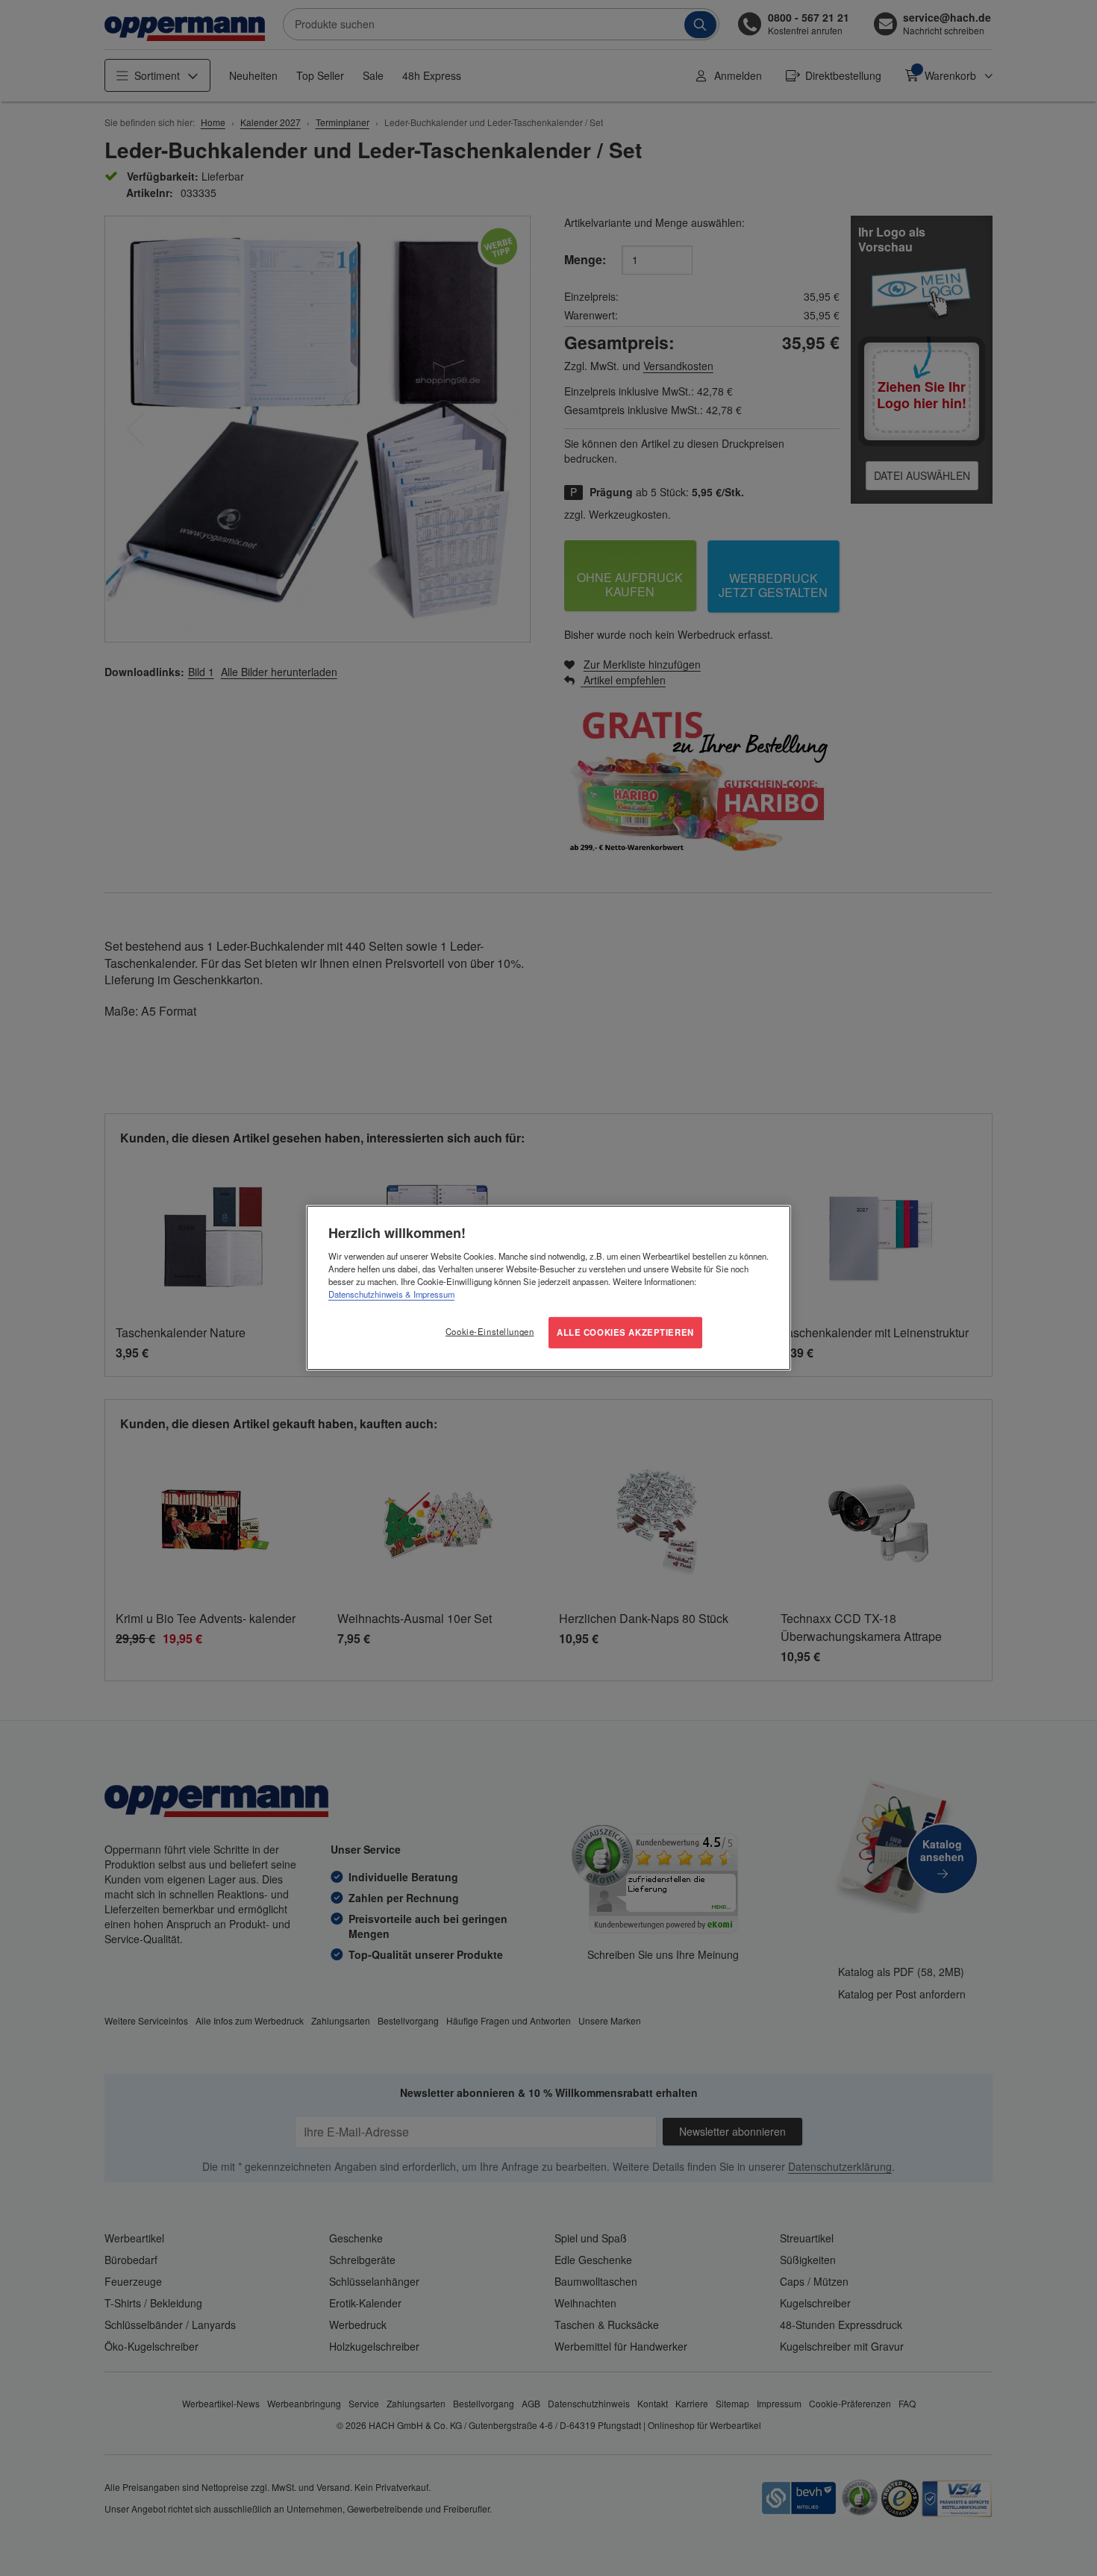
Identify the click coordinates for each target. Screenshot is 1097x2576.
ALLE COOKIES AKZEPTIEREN (625, 1332)
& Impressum (429, 1294)
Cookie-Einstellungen (490, 1331)
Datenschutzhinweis (366, 1294)
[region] (548, 1288)
